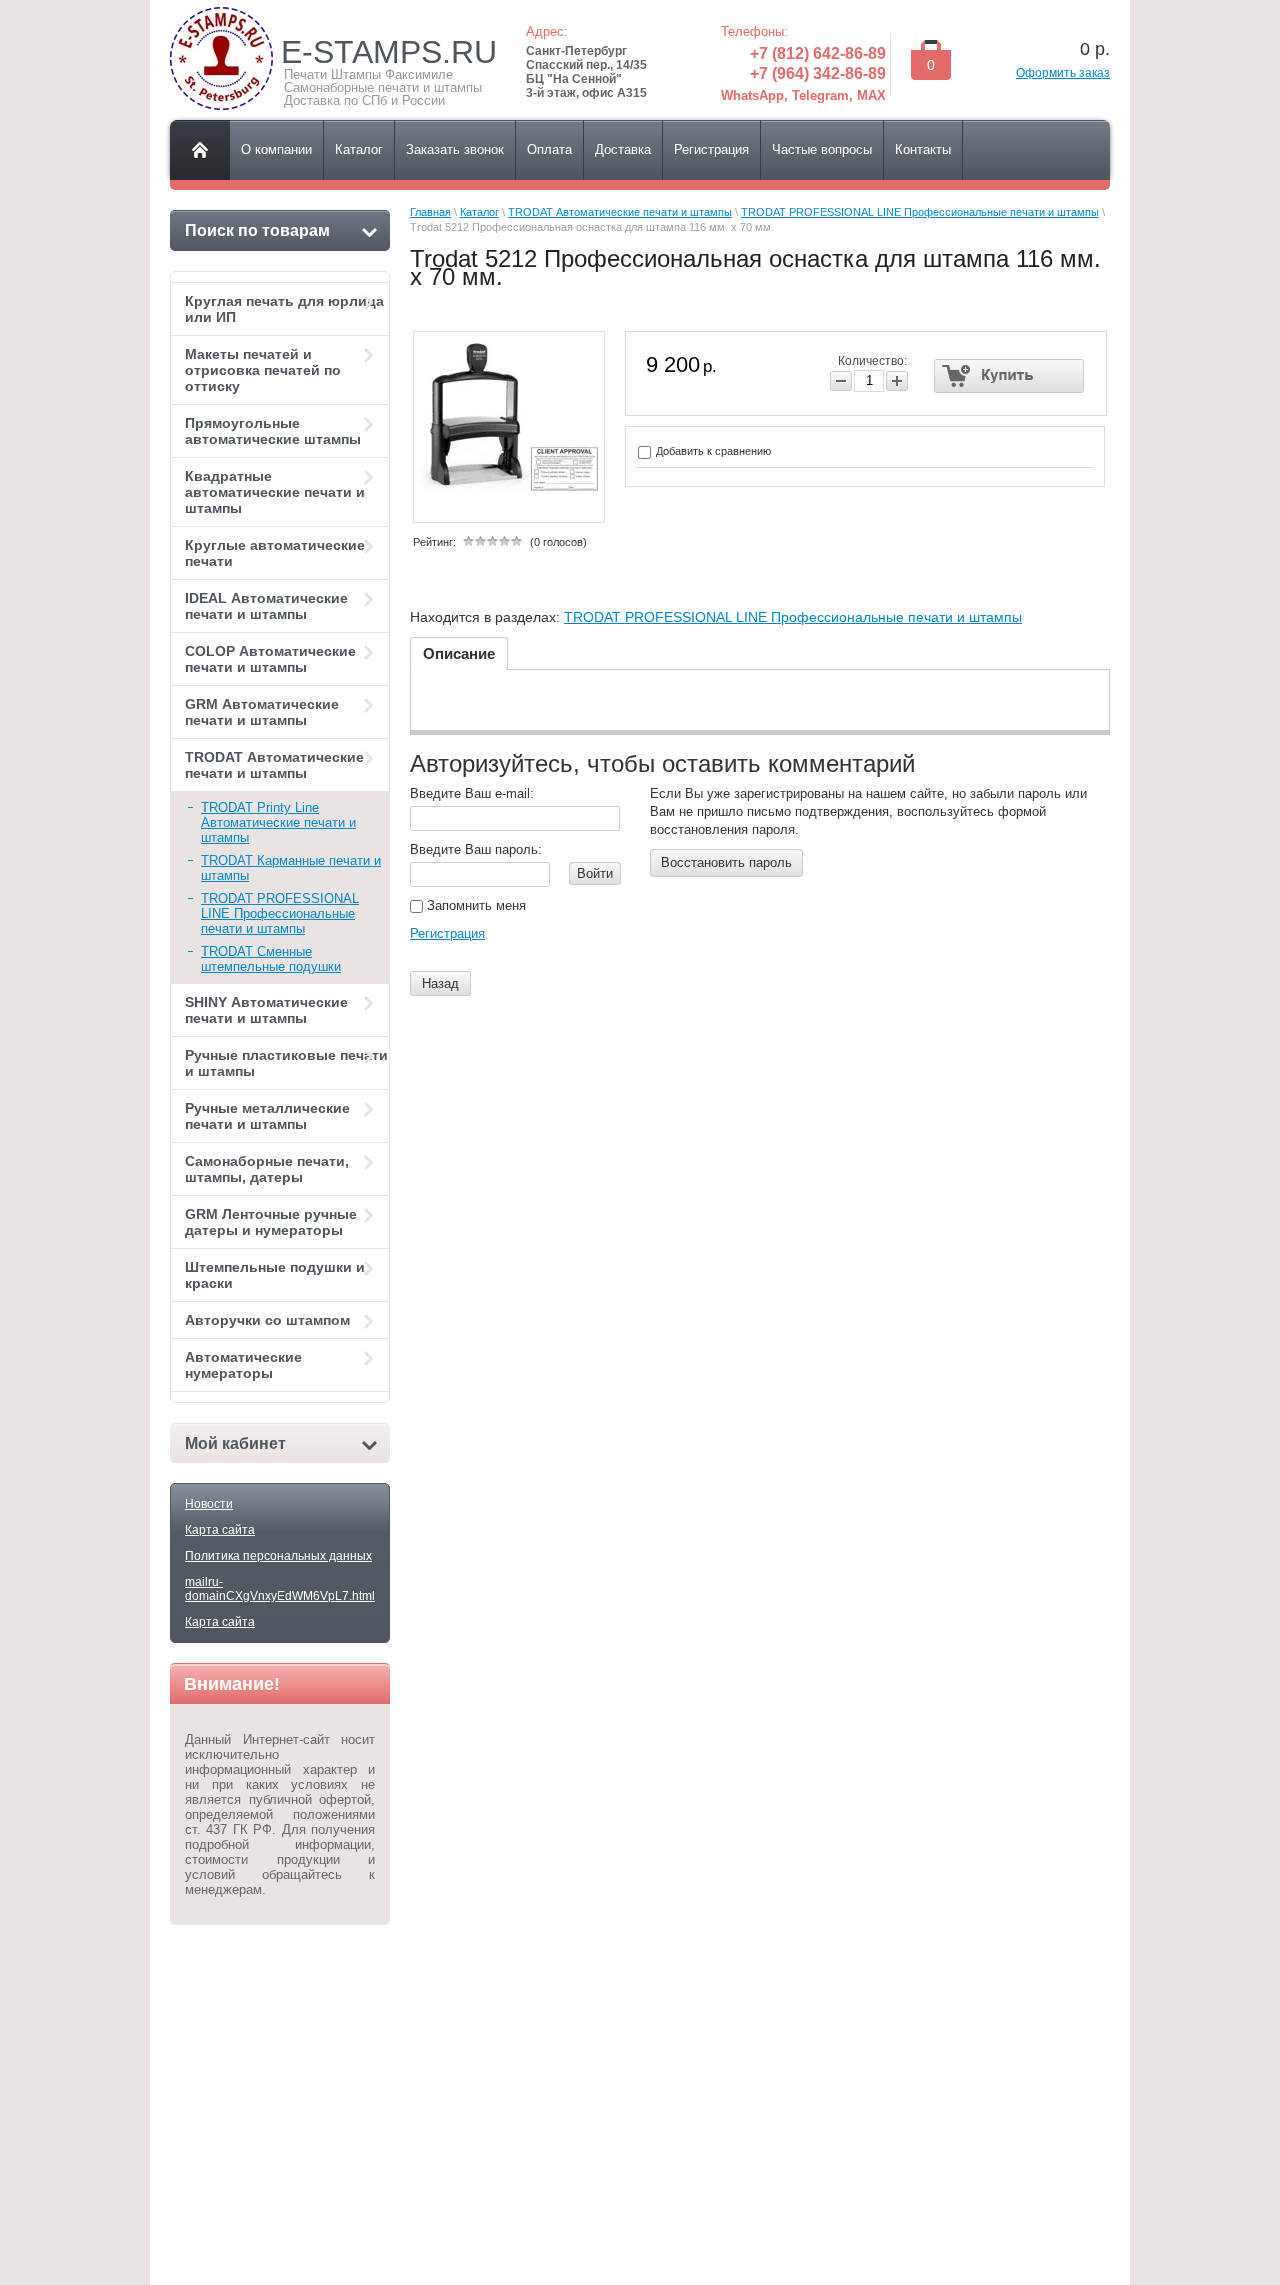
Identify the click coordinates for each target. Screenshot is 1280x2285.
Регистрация (447, 933)
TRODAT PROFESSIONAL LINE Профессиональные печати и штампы (280, 913)
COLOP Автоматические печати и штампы (270, 659)
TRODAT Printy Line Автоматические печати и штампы (278, 822)
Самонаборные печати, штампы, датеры (267, 1169)
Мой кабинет (235, 1443)
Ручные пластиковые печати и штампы (286, 1063)
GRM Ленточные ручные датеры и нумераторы (271, 1222)
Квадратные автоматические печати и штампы (275, 492)
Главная (430, 212)
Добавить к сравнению (712, 451)
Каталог (479, 212)
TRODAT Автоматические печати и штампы (274, 765)
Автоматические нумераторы (243, 1365)
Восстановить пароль (726, 862)
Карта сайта (220, 1530)
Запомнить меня (474, 905)
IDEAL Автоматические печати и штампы (266, 606)
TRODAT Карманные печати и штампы (291, 868)
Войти (595, 873)
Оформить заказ (1063, 73)
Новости (209, 1504)
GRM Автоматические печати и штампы (262, 712)
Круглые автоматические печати (275, 553)
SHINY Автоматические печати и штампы (266, 1010)
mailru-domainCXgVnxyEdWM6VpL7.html (280, 1589)
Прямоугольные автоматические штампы (273, 431)
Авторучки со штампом (267, 1320)
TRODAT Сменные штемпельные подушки (271, 959)
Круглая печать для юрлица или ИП (284, 309)
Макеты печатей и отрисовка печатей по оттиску (263, 370)
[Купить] (1009, 376)
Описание (459, 653)
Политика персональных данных (278, 1556)
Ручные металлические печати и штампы (267, 1116)
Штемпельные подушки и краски (275, 1275)
